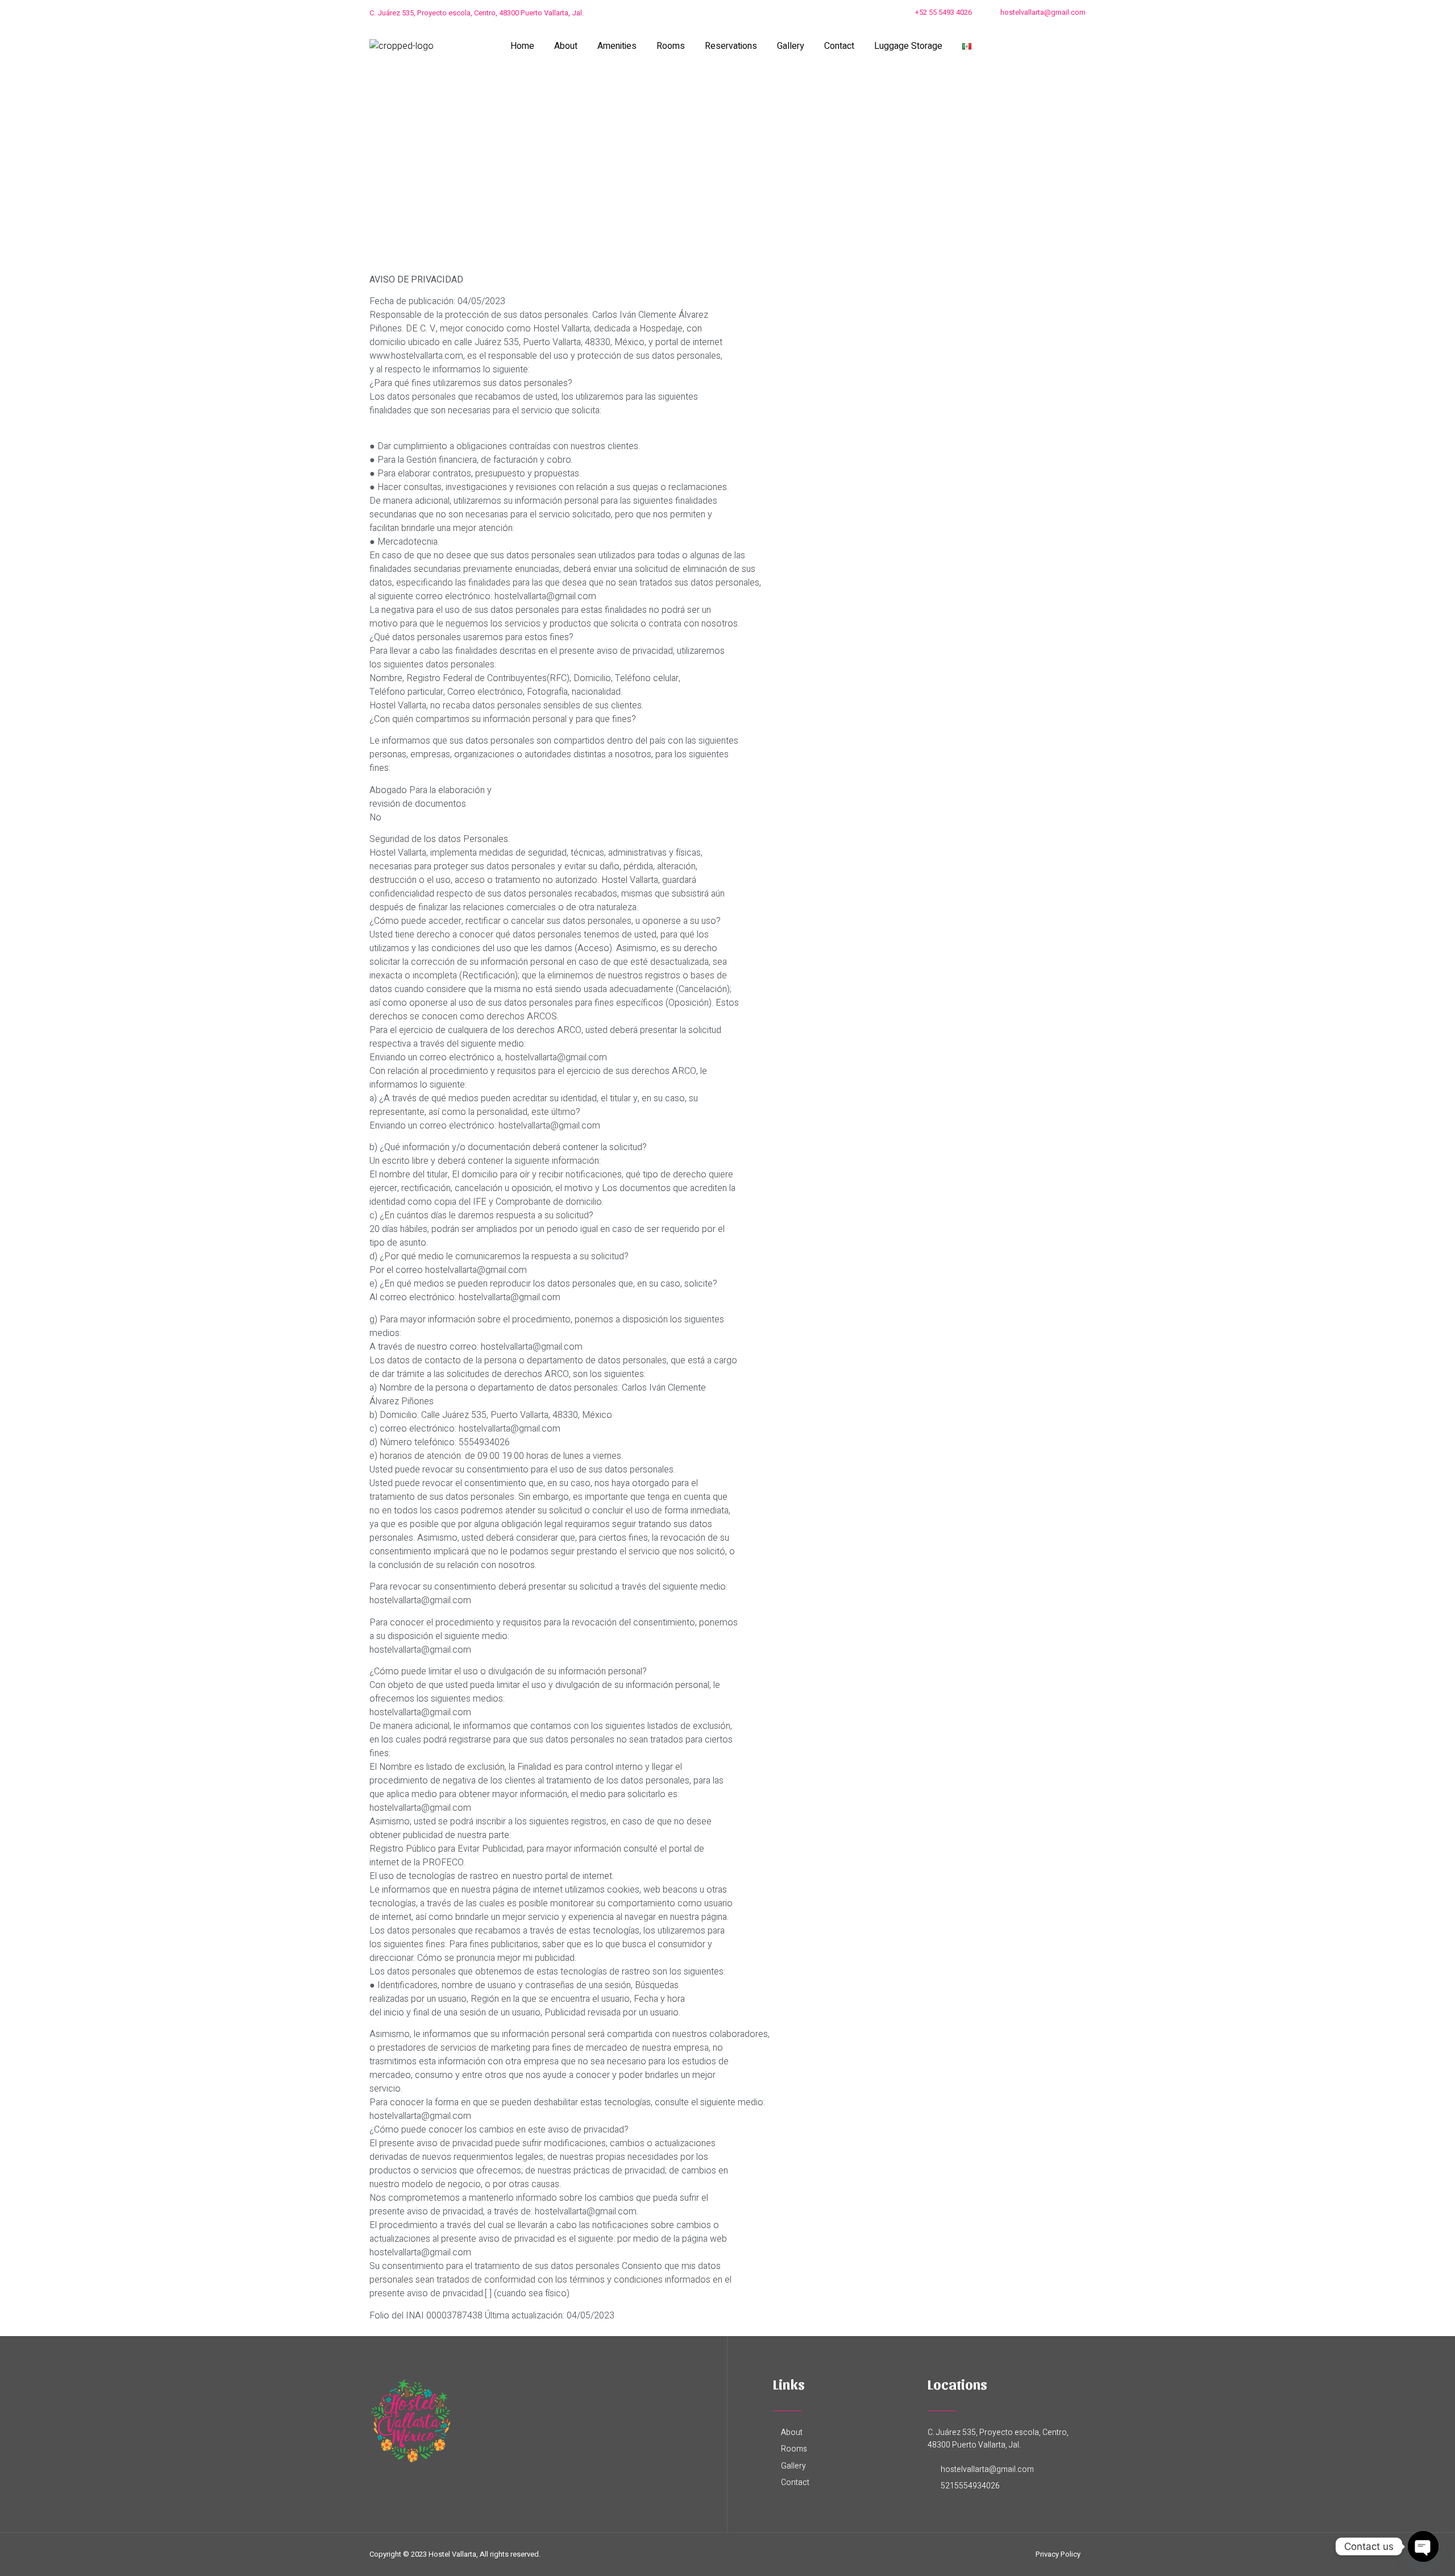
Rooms (671, 46)
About (566, 46)
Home (522, 46)
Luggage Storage (908, 46)
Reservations (731, 46)
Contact (839, 46)
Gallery (791, 46)
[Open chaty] (1423, 2546)
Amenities (617, 46)
